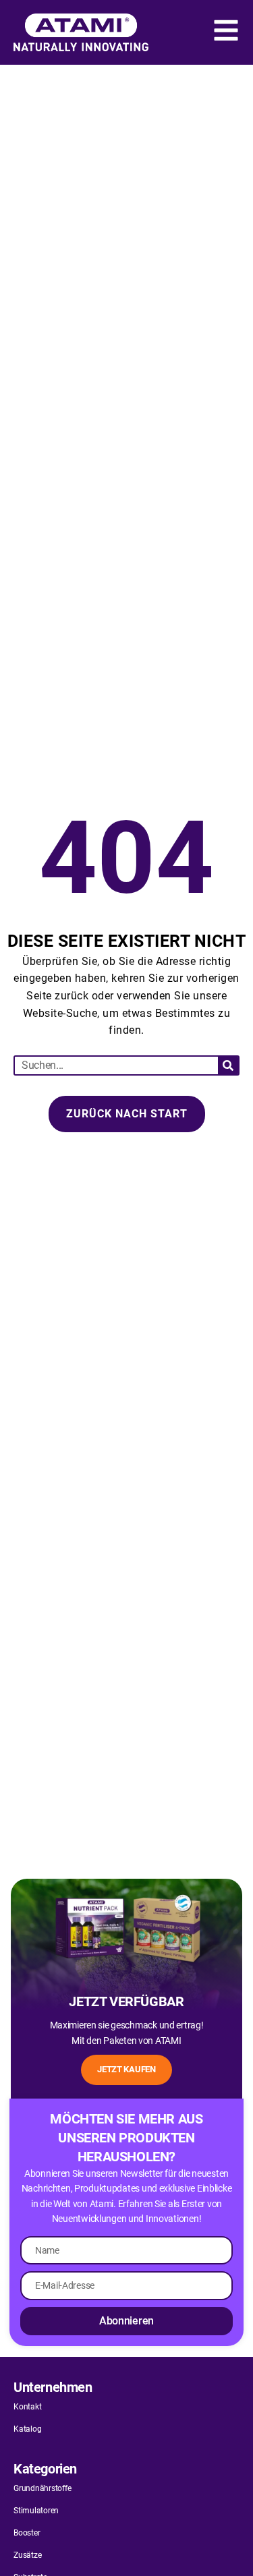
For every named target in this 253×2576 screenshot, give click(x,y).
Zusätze (27, 2555)
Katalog (27, 2429)
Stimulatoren (36, 2511)
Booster (27, 2533)
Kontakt (27, 2407)
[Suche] (228, 1065)
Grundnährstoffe (42, 2488)
